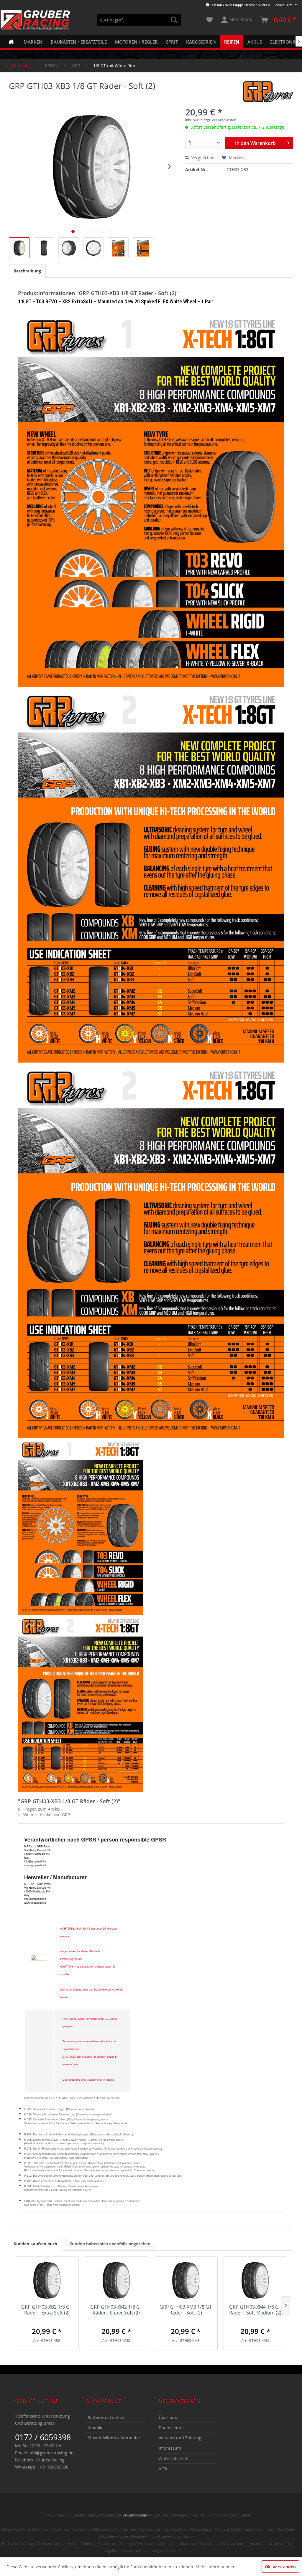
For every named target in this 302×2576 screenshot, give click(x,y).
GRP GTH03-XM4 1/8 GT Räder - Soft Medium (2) (255, 2310)
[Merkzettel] (210, 20)
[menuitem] (139, 20)
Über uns (168, 2417)
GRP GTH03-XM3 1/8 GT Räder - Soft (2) (186, 2310)
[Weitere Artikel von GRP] (268, 92)
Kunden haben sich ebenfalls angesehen (110, 2244)
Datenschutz (171, 2428)
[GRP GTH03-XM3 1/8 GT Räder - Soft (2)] (186, 2280)
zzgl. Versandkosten (220, 120)
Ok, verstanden (280, 2567)
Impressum (170, 2448)
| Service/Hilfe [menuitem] (252, 5)
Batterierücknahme (107, 2417)
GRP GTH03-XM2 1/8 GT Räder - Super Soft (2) (116, 2310)
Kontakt (95, 2428)
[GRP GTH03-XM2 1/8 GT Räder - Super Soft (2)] (116, 2280)
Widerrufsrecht (174, 2458)
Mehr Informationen (216, 2567)
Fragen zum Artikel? (42, 1809)
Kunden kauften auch (35, 2244)
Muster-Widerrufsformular (114, 2438)
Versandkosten (135, 2515)
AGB (163, 2469)
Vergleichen (202, 158)
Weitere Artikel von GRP (46, 1815)
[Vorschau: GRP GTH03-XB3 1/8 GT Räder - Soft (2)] (19, 248)
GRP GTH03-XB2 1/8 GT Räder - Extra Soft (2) (47, 2310)
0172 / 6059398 (43, 2437)
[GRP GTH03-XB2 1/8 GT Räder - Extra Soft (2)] (47, 2280)
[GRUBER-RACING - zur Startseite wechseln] (35, 20)
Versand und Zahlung (180, 2438)
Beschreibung (27, 271)
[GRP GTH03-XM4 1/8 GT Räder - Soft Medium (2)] (255, 2280)
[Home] (11, 42)
